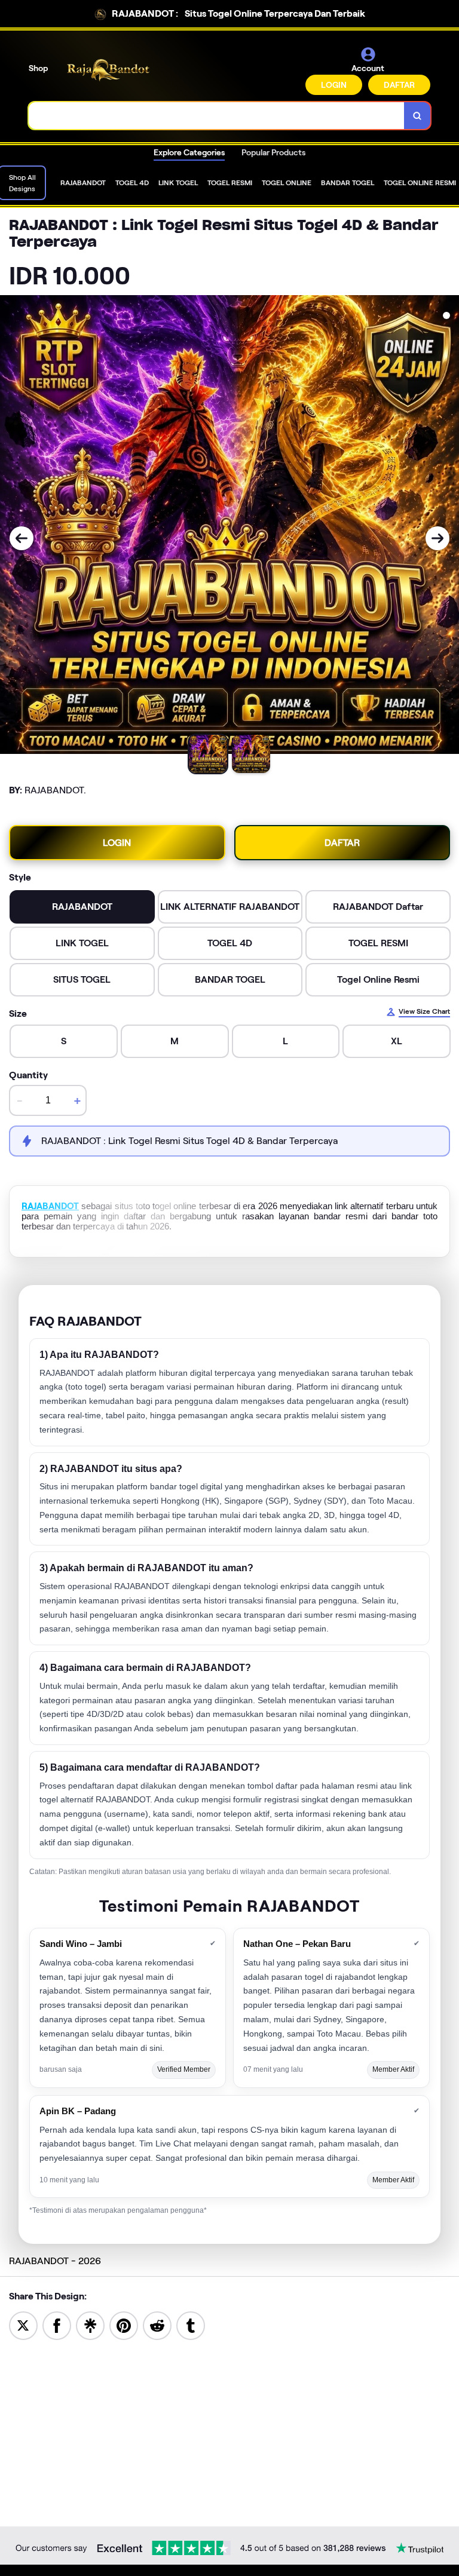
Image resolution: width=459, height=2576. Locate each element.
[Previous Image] (22, 538)
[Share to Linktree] (90, 2325)
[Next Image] (437, 538)
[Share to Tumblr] (191, 2325)
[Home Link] (109, 70)
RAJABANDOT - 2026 (55, 2261)
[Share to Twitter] (23, 2325)
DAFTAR (399, 85)
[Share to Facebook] (57, 2325)
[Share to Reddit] (157, 2325)
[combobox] (217, 116)
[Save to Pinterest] (124, 2325)
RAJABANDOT (50, 1206)
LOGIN (334, 85)
